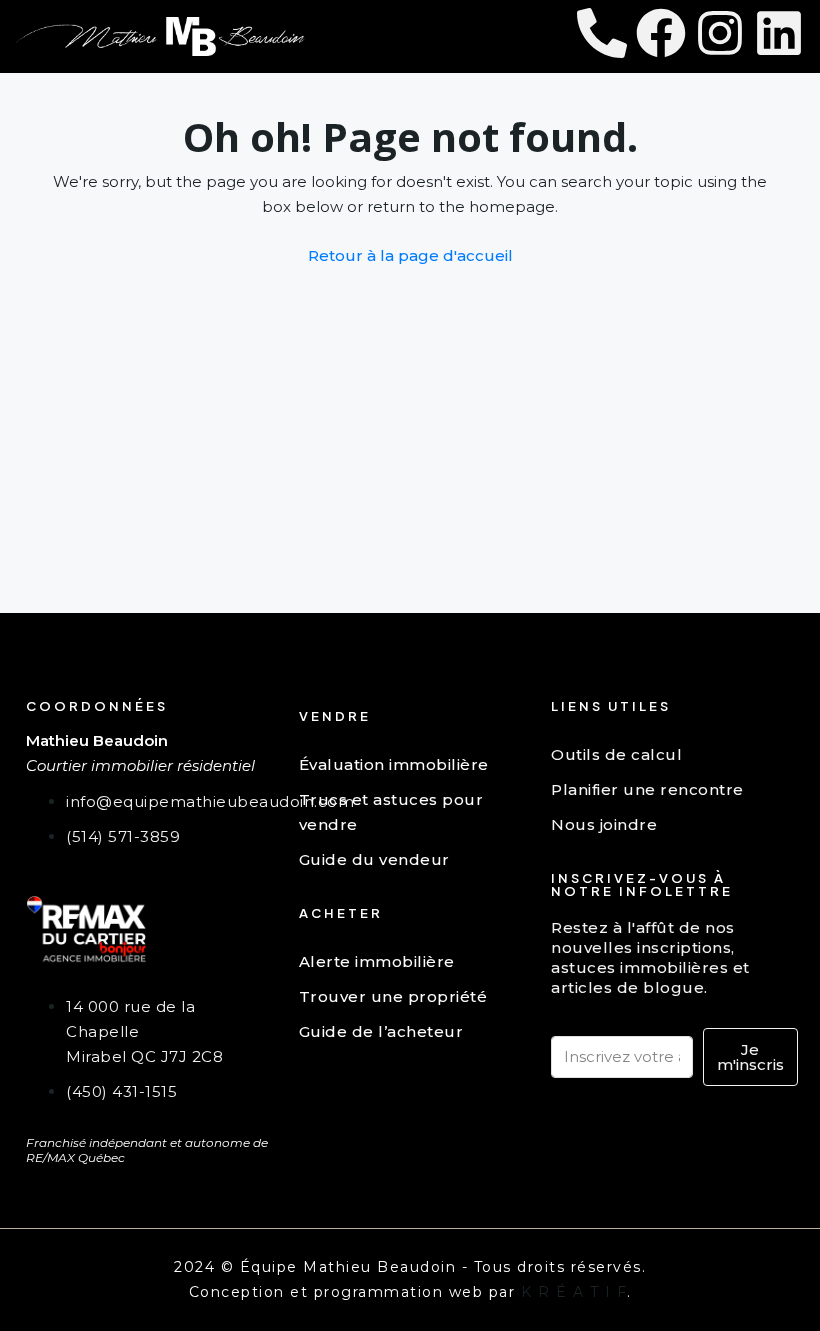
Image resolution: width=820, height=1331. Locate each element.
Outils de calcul (616, 754)
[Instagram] (720, 33)
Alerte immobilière (377, 961)
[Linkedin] (779, 33)
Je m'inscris (750, 1057)
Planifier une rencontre (647, 789)
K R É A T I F (574, 1292)
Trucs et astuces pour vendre (391, 812)
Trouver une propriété (393, 996)
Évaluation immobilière (394, 764)
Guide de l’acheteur (381, 1031)
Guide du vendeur (374, 859)
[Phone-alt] (602, 33)
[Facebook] (661, 33)
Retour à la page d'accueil (410, 255)
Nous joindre (604, 824)
